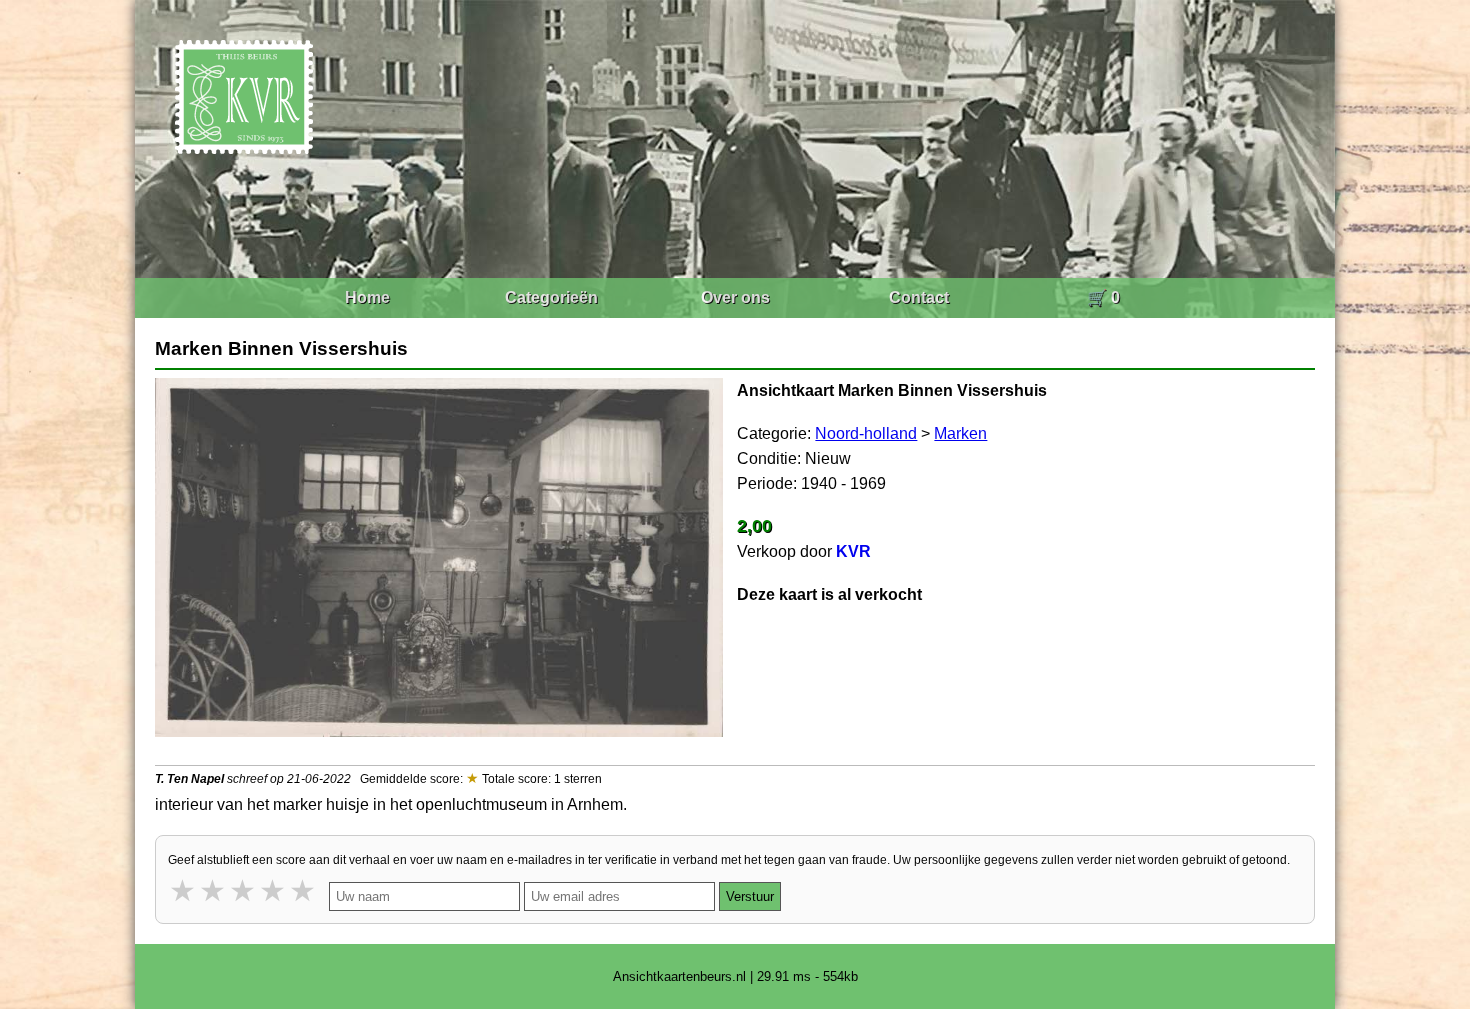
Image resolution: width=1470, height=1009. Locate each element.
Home (367, 297)
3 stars (244, 890)
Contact (919, 297)
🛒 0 (1103, 297)
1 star (184, 890)
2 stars (214, 890)
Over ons (735, 297)
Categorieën (551, 297)
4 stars (274, 890)
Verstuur (750, 896)
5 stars (304, 890)
